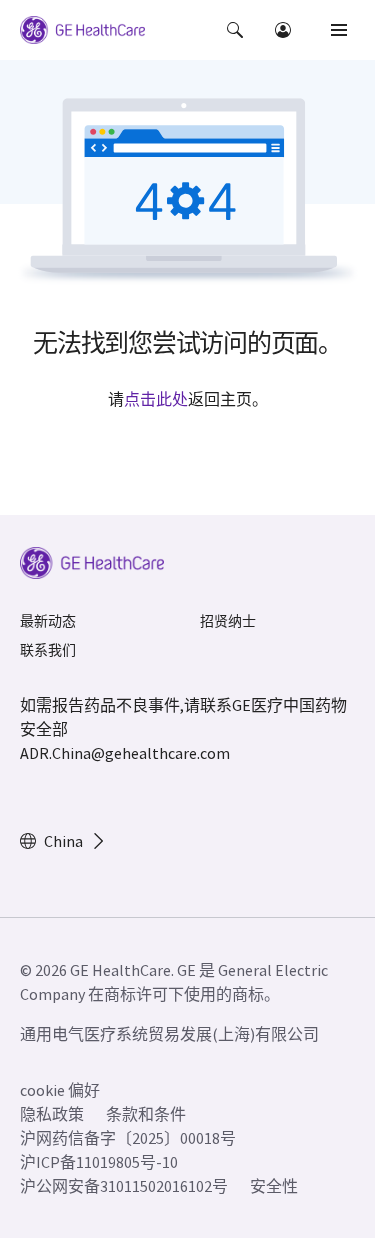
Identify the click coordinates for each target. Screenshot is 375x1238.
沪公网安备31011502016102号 (124, 1186)
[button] (235, 30)
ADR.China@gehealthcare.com (125, 753)
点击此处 (156, 399)
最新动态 (48, 621)
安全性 (274, 1186)
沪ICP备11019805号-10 (99, 1162)
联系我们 (48, 650)
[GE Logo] (82, 33)
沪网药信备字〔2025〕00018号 (128, 1138)
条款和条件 (146, 1114)
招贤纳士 (228, 621)
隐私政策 (52, 1114)
